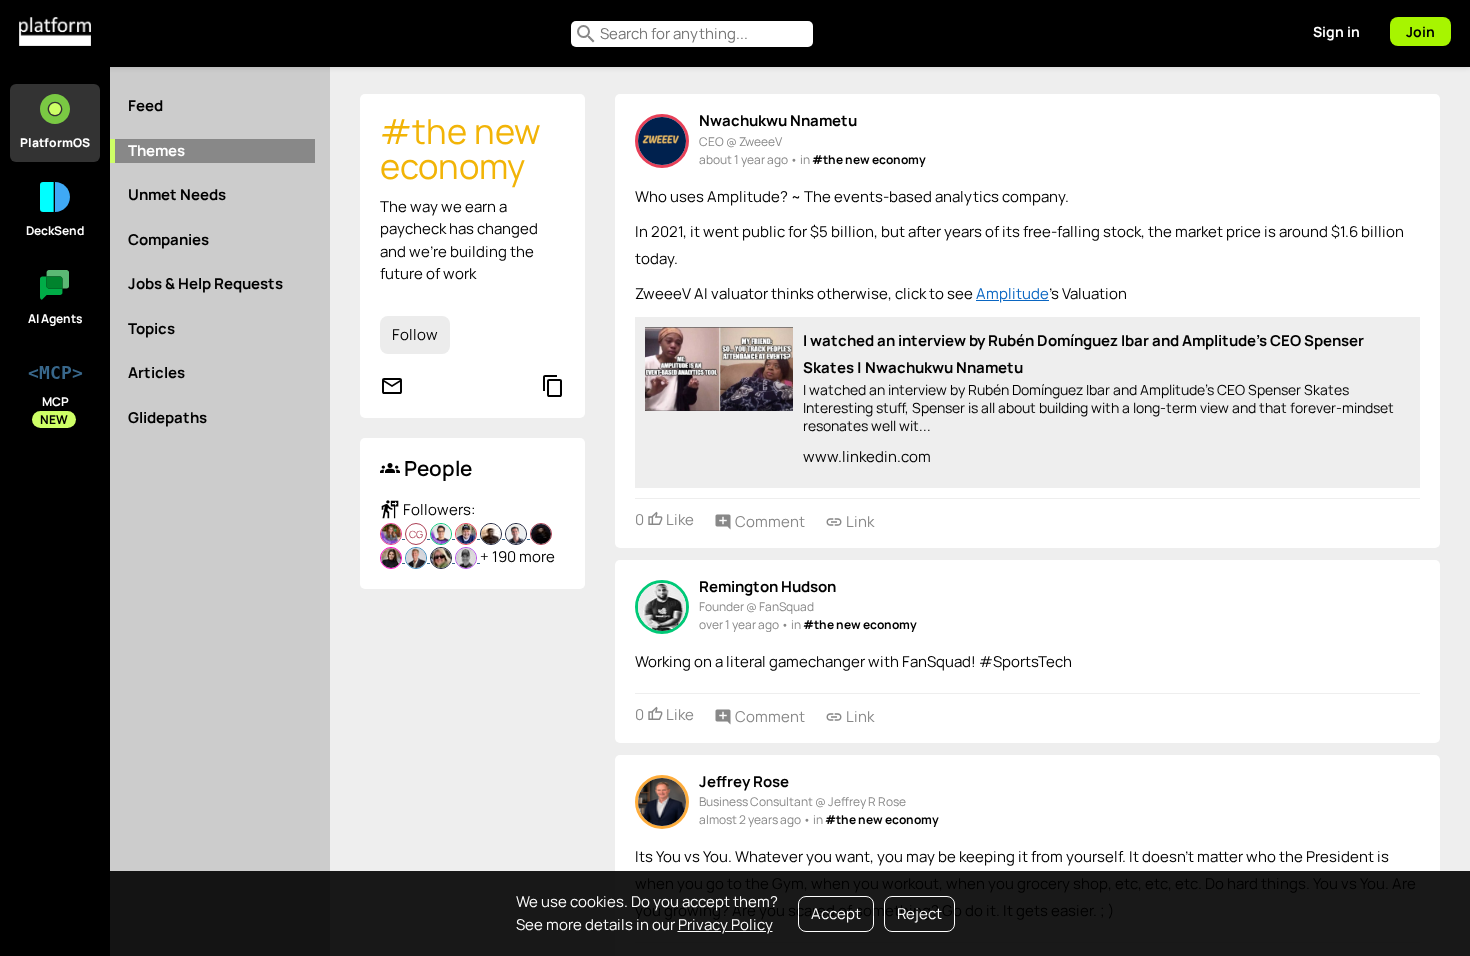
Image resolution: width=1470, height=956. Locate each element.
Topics (151, 328)
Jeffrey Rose (744, 781)
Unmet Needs (177, 194)
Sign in (1336, 31)
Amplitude (1012, 293)
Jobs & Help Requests (205, 283)
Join (1420, 31)
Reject (919, 913)
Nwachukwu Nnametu (778, 120)
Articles (156, 372)
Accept (836, 913)
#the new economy (869, 159)
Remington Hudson (767, 586)
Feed (145, 105)
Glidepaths (167, 417)
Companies (168, 239)
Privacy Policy (725, 924)
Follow (415, 334)
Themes (156, 150)
